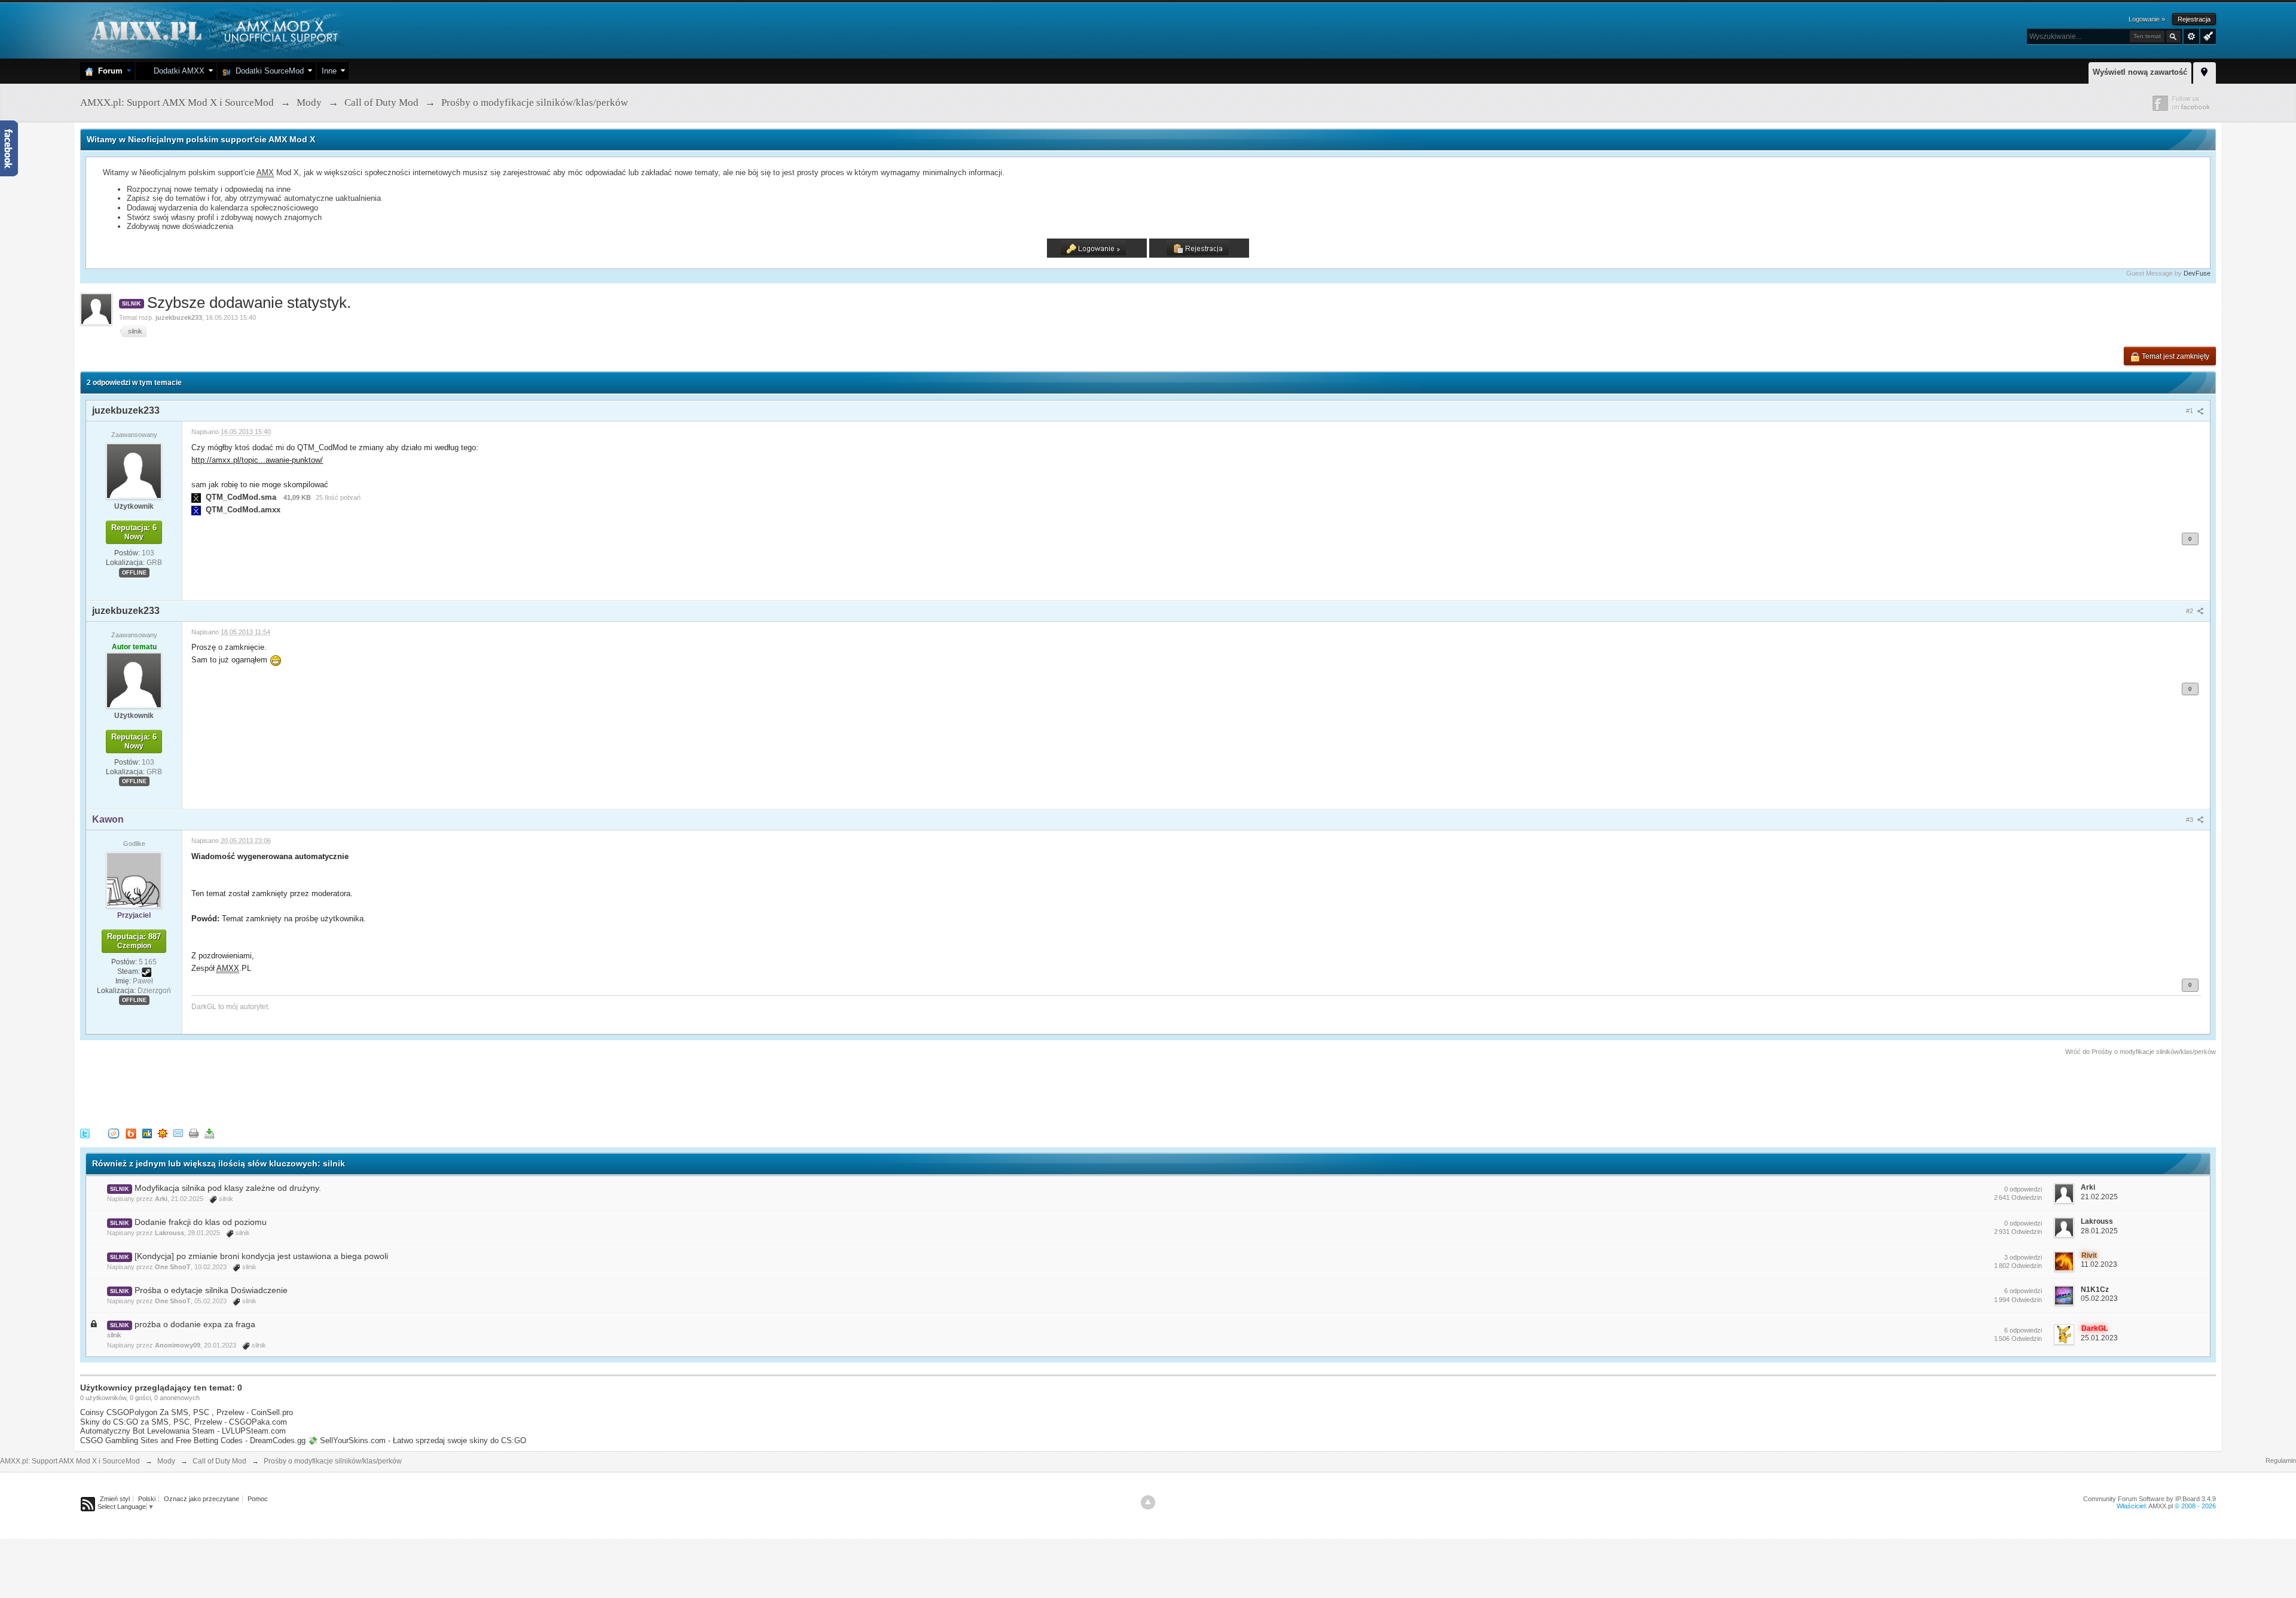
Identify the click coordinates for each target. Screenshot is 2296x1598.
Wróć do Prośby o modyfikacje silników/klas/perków (2141, 1052)
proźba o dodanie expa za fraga (195, 1324)
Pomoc (258, 1499)
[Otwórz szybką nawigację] (2205, 71)
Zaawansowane (2191, 36)
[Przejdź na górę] (1148, 1502)
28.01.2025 (2099, 1231)
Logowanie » (2147, 19)
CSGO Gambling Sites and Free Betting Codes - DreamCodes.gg (193, 1440)
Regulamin (2281, 1460)
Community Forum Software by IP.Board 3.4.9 (2150, 1499)
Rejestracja (2194, 19)
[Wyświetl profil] (134, 470)
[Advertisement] (298, 1090)
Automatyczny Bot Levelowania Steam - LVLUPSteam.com (183, 1431)
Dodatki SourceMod (267, 71)
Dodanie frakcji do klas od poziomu (201, 1222)
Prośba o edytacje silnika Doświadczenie (211, 1290)
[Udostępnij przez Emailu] (178, 1133)
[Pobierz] (209, 1133)
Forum (108, 71)
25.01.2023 (2099, 1338)
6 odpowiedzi (2023, 1291)
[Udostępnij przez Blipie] (131, 1133)
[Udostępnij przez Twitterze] (85, 1133)
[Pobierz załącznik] (196, 497)
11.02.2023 (2099, 1264)
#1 (2190, 411)
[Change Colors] (2207, 35)
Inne (329, 71)
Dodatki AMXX (177, 71)
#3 (2190, 820)
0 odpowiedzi (2023, 1189)
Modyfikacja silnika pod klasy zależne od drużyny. (228, 1188)
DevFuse (2197, 273)
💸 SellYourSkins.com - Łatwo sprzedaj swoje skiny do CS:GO (417, 1440)
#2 (2190, 611)
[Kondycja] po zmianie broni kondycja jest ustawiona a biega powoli (261, 1256)
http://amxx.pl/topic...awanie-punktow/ (257, 460)
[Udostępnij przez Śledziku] (147, 1133)
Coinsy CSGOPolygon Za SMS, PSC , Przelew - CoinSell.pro (187, 1412)
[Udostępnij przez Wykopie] (114, 1133)
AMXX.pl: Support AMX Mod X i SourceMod (70, 1461)
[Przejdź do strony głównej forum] (213, 30)
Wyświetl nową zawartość (2140, 72)
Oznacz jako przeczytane (201, 1499)
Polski (147, 1499)
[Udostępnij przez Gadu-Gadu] (163, 1133)
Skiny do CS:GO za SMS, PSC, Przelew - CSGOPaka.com (184, 1422)
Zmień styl (115, 1499)
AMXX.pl (2161, 1506)
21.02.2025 (2099, 1197)
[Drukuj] (194, 1133)
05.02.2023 (2099, 1298)
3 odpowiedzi (2023, 1257)
